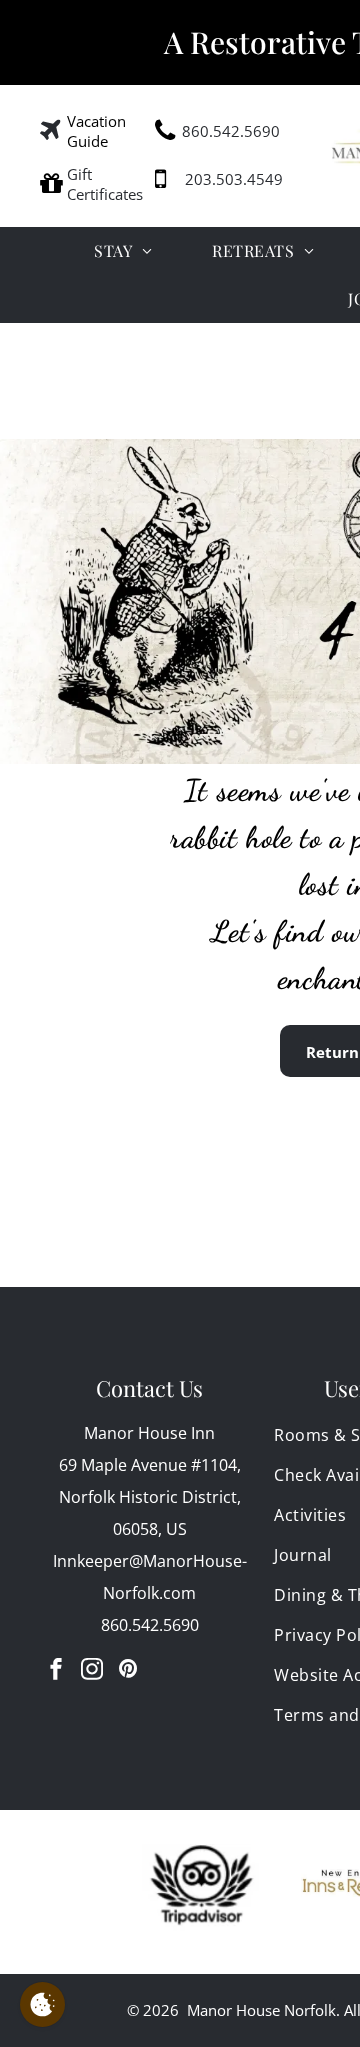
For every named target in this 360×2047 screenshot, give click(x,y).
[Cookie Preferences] (42, 2004)
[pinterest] (128, 1671)
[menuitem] (123, 251)
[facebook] (56, 1671)
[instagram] (92, 1671)
